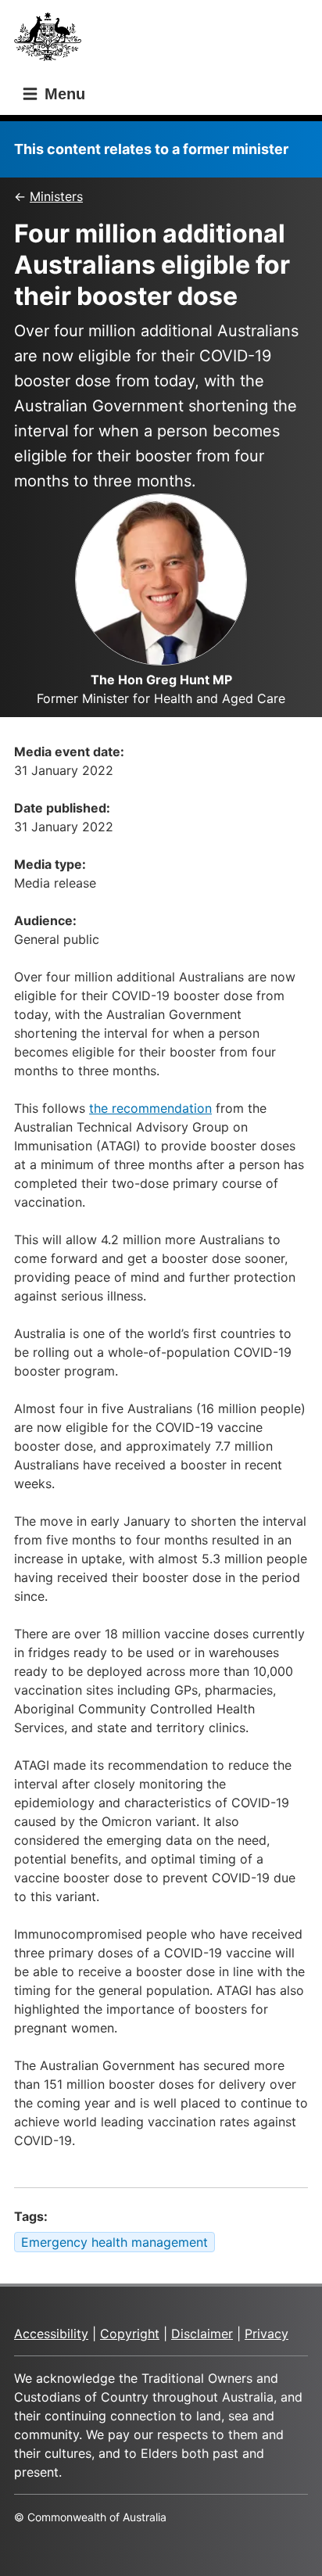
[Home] (52, 41)
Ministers (56, 196)
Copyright (130, 2334)
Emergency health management (114, 2242)
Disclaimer (202, 2334)
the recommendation (150, 1108)
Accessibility (51, 2334)
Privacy (267, 2334)
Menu (63, 94)
